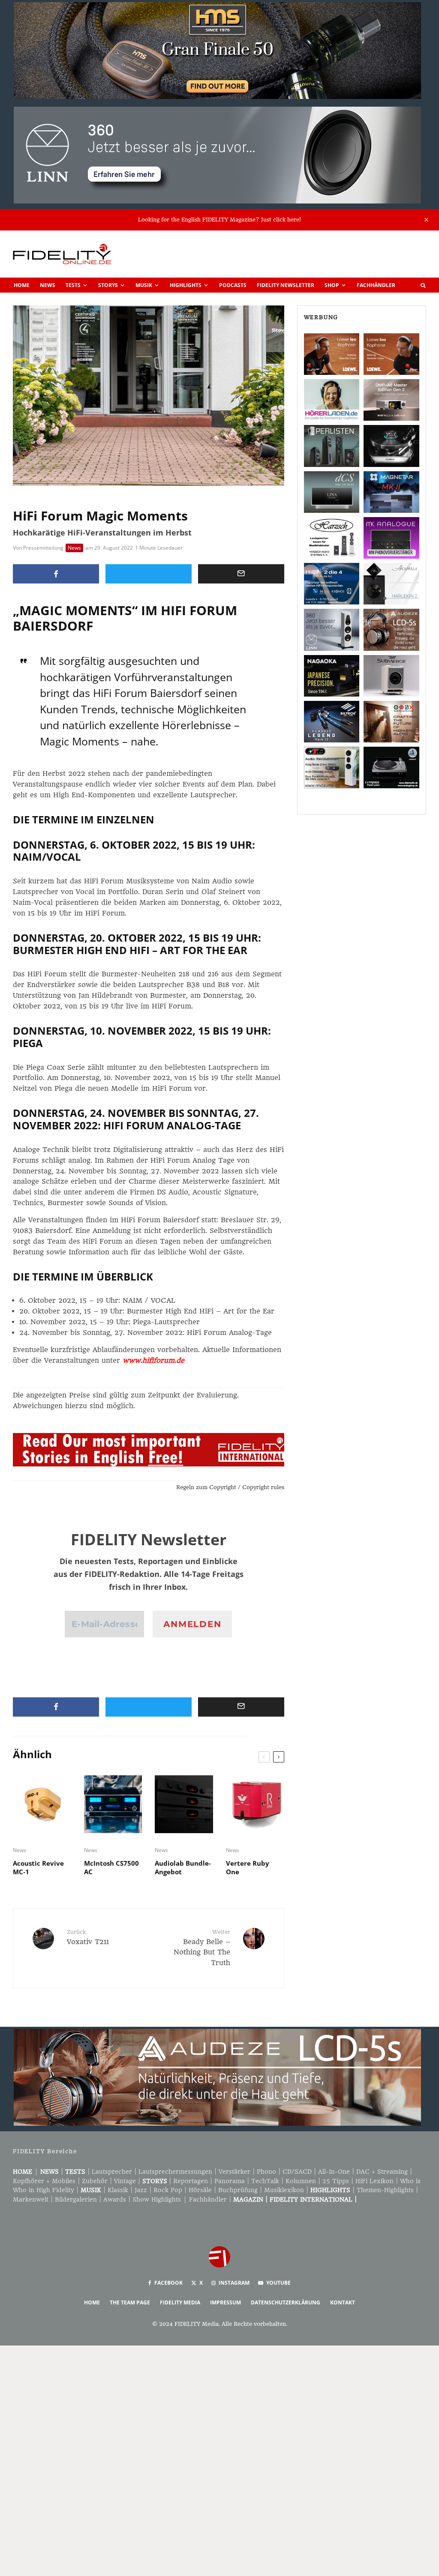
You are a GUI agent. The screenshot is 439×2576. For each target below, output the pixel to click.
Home (22, 285)
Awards (115, 2199)
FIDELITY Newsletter (286, 285)
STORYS (155, 2181)
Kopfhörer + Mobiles (44, 2181)
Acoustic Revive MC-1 (38, 1867)
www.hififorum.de (153, 1360)
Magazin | (251, 2199)
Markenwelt (31, 2199)
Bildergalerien (76, 2199)
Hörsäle (200, 2190)
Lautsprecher (112, 2172)
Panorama (230, 2181)
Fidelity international (311, 2199)
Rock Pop (168, 2190)
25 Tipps (336, 2181)
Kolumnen (301, 2181)
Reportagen (191, 2181)
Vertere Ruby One (248, 1867)
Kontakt (343, 2302)
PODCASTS (233, 285)
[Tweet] (149, 574)
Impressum (226, 2302)
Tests (73, 285)
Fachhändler (376, 285)
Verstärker (235, 2172)
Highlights (186, 285)
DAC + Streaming (382, 2172)
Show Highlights (157, 2199)
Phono (266, 2172)
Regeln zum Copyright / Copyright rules (230, 1487)
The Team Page (130, 2302)
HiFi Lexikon (374, 2181)
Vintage (125, 2181)
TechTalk (265, 2181)
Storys (108, 285)
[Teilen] (56, 574)
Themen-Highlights (385, 2190)
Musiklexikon (284, 2190)
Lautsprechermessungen (175, 2172)
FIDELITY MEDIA (180, 2302)
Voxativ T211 (88, 1937)
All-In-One (334, 2172)
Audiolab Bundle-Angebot (183, 1867)
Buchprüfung (238, 2190)
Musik (144, 285)
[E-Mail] (241, 574)
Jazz (141, 2190)
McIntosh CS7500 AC (111, 1867)
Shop (332, 285)
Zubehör (95, 2181)
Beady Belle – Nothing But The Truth (202, 1948)
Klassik (118, 2190)
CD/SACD (297, 2172)
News (48, 285)
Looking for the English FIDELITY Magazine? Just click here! (219, 220)
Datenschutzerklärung (286, 2302)
